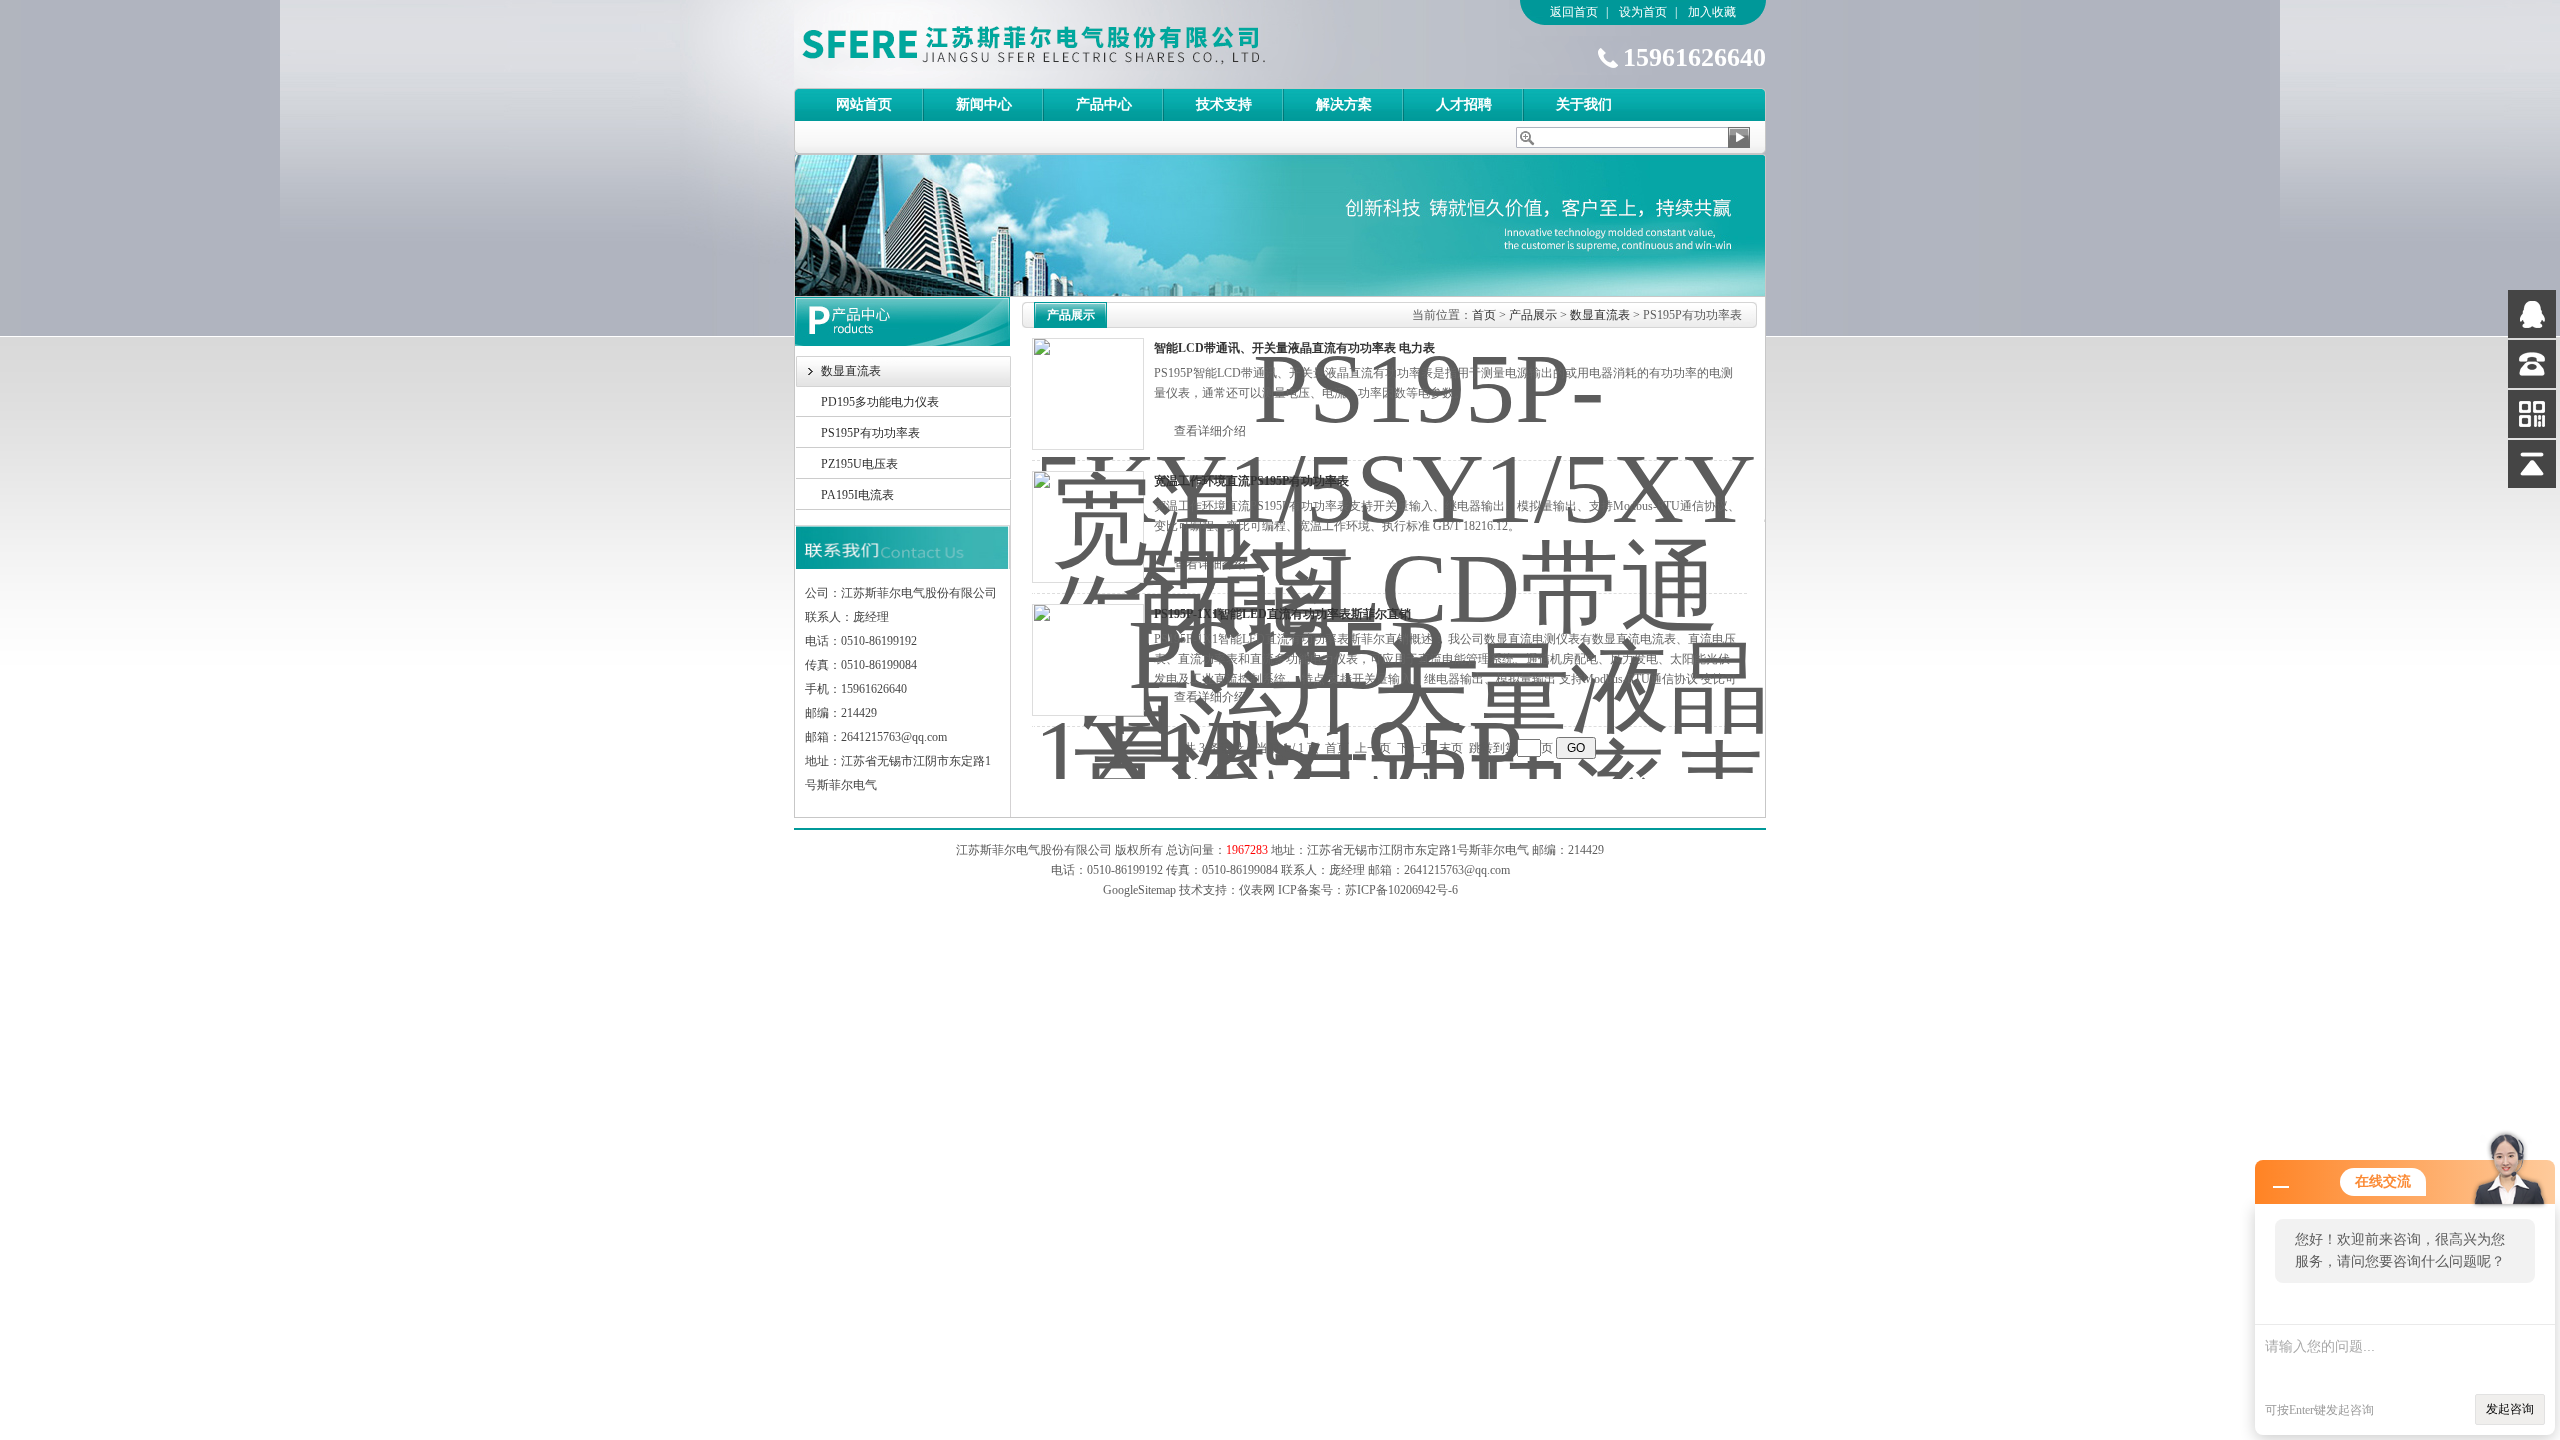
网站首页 (864, 104)
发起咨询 (2510, 1409)
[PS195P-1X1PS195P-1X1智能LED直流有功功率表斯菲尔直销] (1088, 660)
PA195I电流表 (857, 495)
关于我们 (1584, 104)
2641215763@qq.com (1457, 870)
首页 (1484, 315)
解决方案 (1344, 104)
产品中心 (1104, 104)
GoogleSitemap (1139, 890)
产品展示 (1533, 315)
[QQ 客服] (2532, 314)
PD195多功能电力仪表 (880, 402)
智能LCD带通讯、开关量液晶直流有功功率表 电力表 (1294, 348)
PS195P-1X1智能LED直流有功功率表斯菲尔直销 (1282, 614)
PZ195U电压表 (859, 464)
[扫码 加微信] (2532, 414)
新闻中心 (984, 104)
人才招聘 (1464, 104)
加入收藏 (1712, 12)
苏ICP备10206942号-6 (1401, 890)
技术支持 (1224, 104)
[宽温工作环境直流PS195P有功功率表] (1088, 527)
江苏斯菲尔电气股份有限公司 (1069, 44)
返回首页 (1574, 12)
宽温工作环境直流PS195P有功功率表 (1251, 481)
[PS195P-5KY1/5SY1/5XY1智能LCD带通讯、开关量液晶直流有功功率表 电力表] (1088, 394)
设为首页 (1643, 12)
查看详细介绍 (1210, 431)
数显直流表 (851, 371)
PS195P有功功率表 (870, 433)
